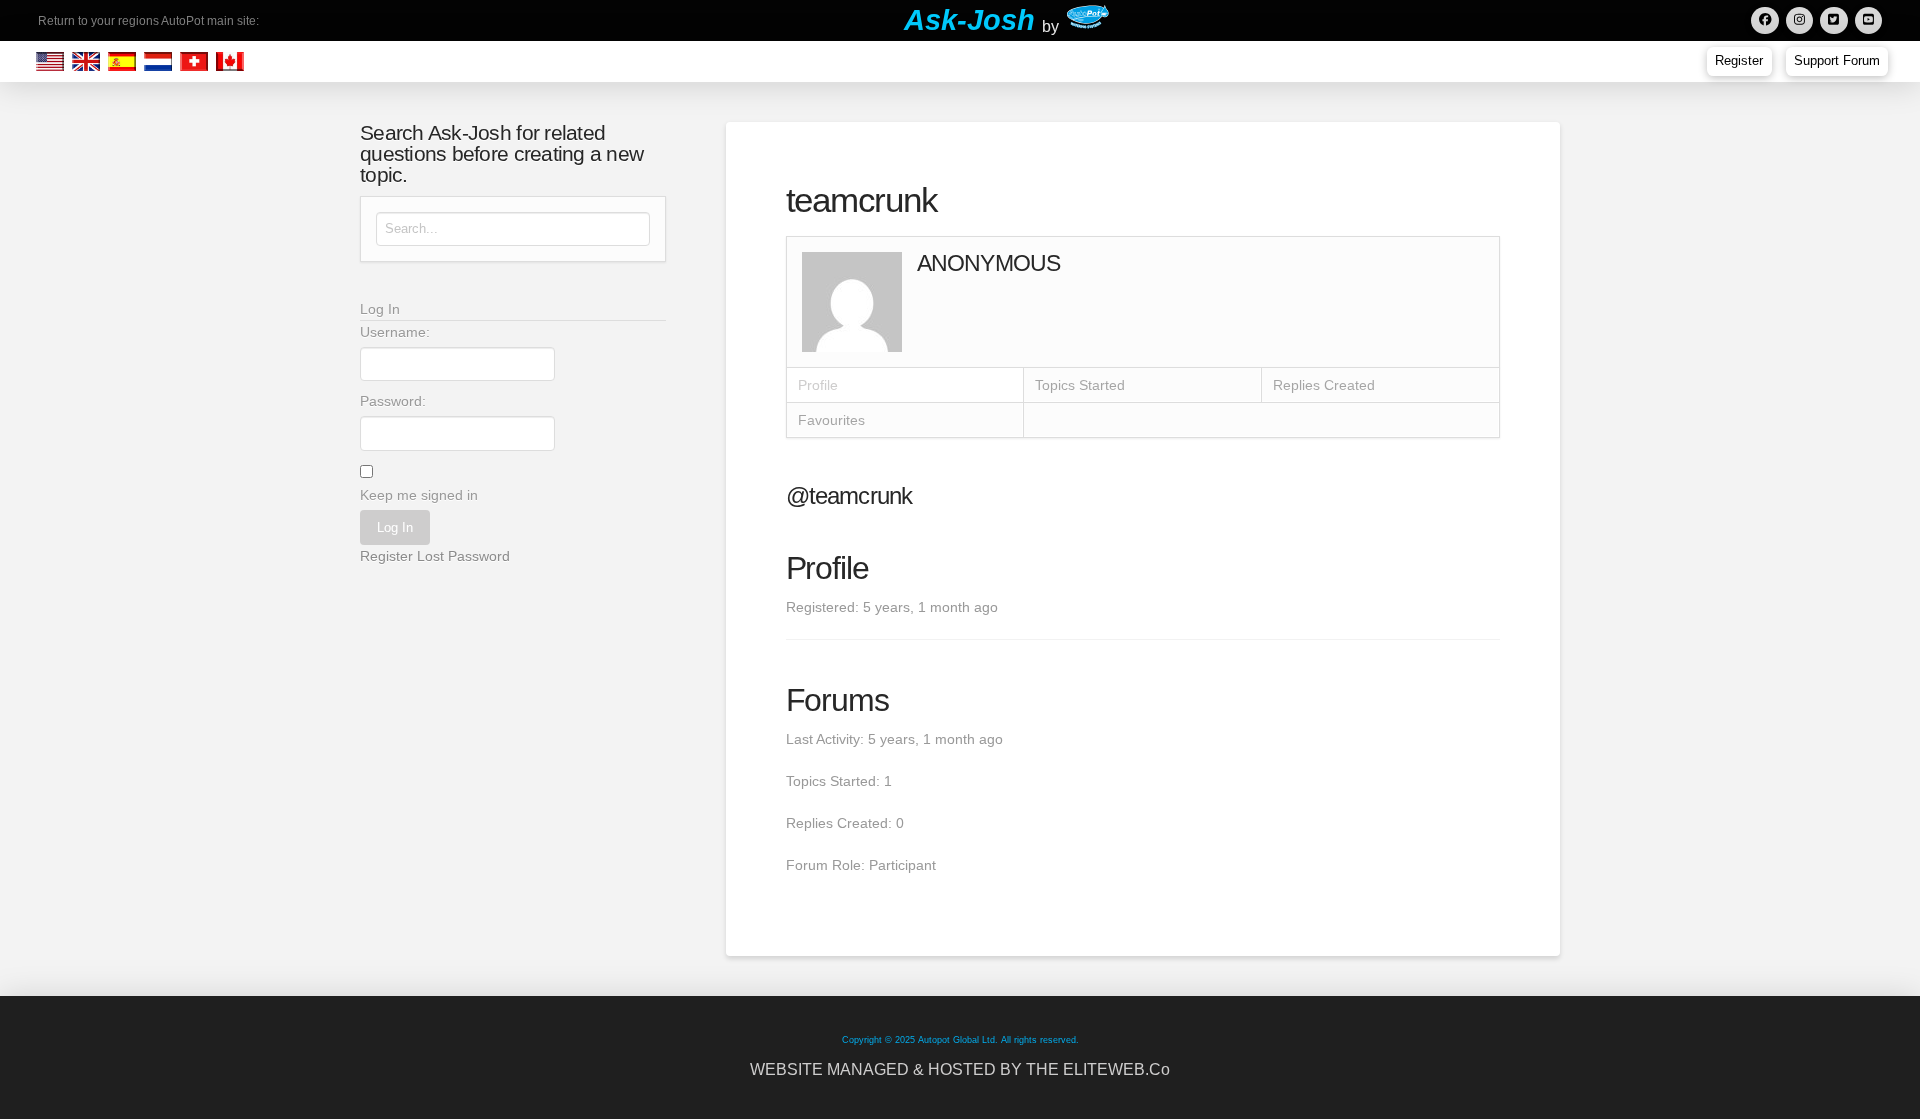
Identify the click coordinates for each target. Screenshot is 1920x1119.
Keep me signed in (419, 495)
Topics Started (1080, 385)
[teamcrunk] (852, 301)
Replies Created (1324, 385)
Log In (395, 527)
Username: (395, 332)
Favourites (831, 420)
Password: (393, 401)
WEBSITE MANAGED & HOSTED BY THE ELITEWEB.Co (960, 1069)
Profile (818, 385)
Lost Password (463, 556)
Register (386, 556)
